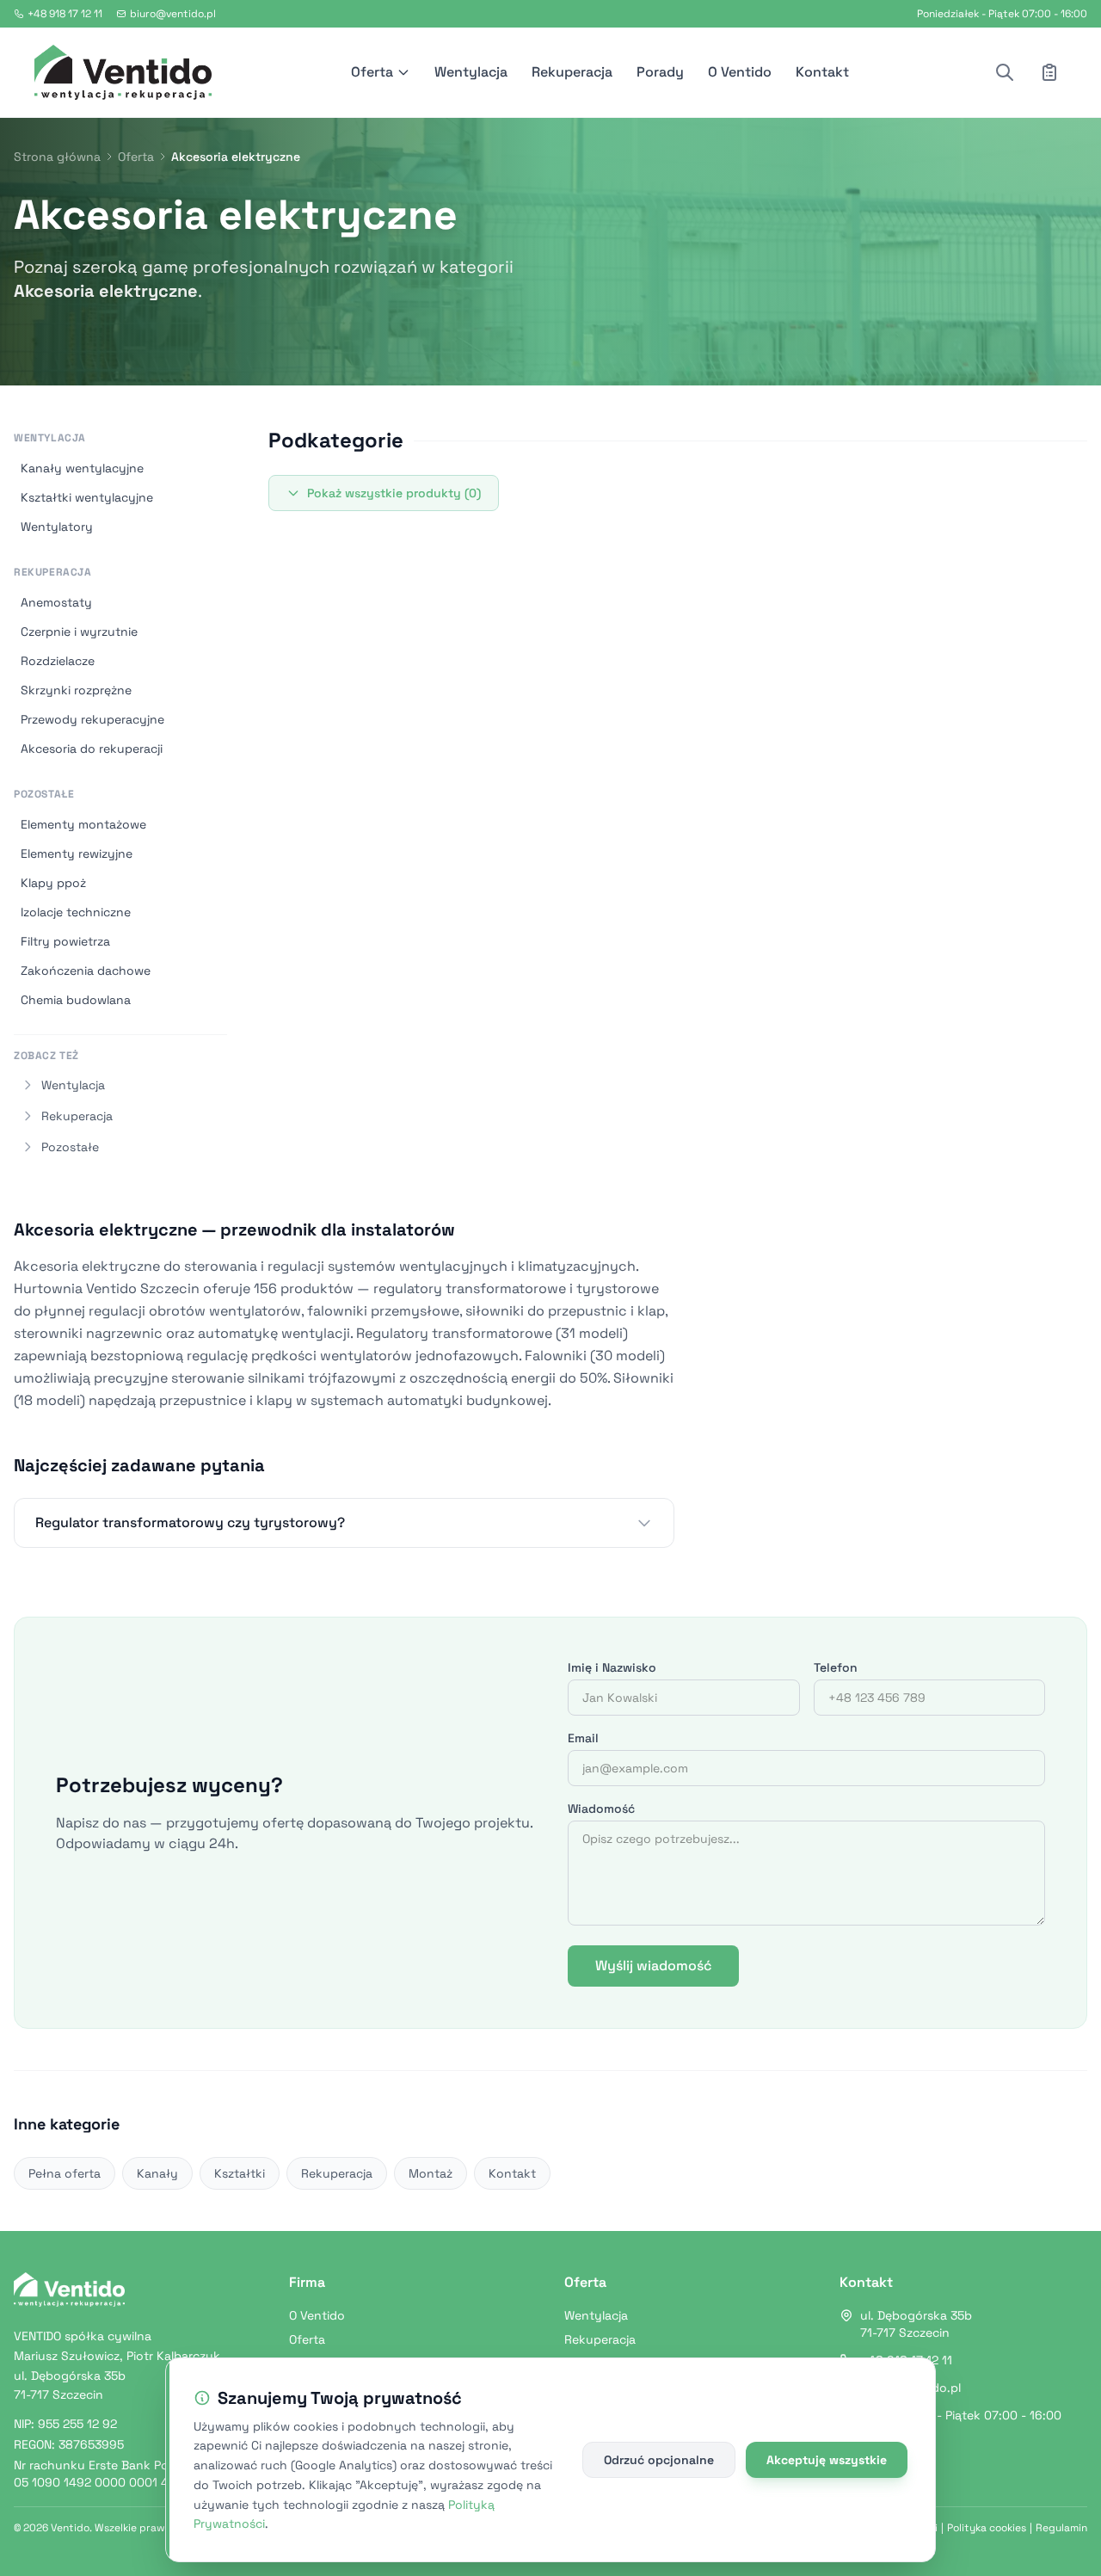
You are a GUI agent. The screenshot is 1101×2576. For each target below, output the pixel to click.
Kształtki (240, 2173)
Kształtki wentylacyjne (87, 497)
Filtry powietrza (65, 941)
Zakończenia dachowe (86, 971)
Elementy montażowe (83, 824)
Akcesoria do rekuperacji (92, 749)
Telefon (836, 1667)
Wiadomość (601, 1809)
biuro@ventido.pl (173, 14)
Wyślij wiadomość (653, 1966)
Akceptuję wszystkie (827, 2460)
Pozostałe (44, 794)
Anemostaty (56, 602)
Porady (660, 72)
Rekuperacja (572, 72)
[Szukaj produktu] (1005, 72)
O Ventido (740, 72)
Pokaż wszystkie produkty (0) (394, 493)
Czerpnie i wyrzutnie (79, 632)
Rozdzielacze (58, 661)
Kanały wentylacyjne (82, 468)
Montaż (431, 2173)
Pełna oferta (65, 2173)
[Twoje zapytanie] (1049, 72)
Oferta (372, 72)
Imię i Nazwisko (612, 1667)
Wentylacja (471, 72)
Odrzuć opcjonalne (659, 2460)
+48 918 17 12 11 (65, 14)
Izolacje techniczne (76, 912)
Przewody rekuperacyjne (92, 719)
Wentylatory (57, 527)
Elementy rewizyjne (77, 854)
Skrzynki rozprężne (76, 690)
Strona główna (57, 157)
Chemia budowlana (76, 1000)
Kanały (157, 2173)
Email (583, 1738)
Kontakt (822, 72)
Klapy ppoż (53, 883)
